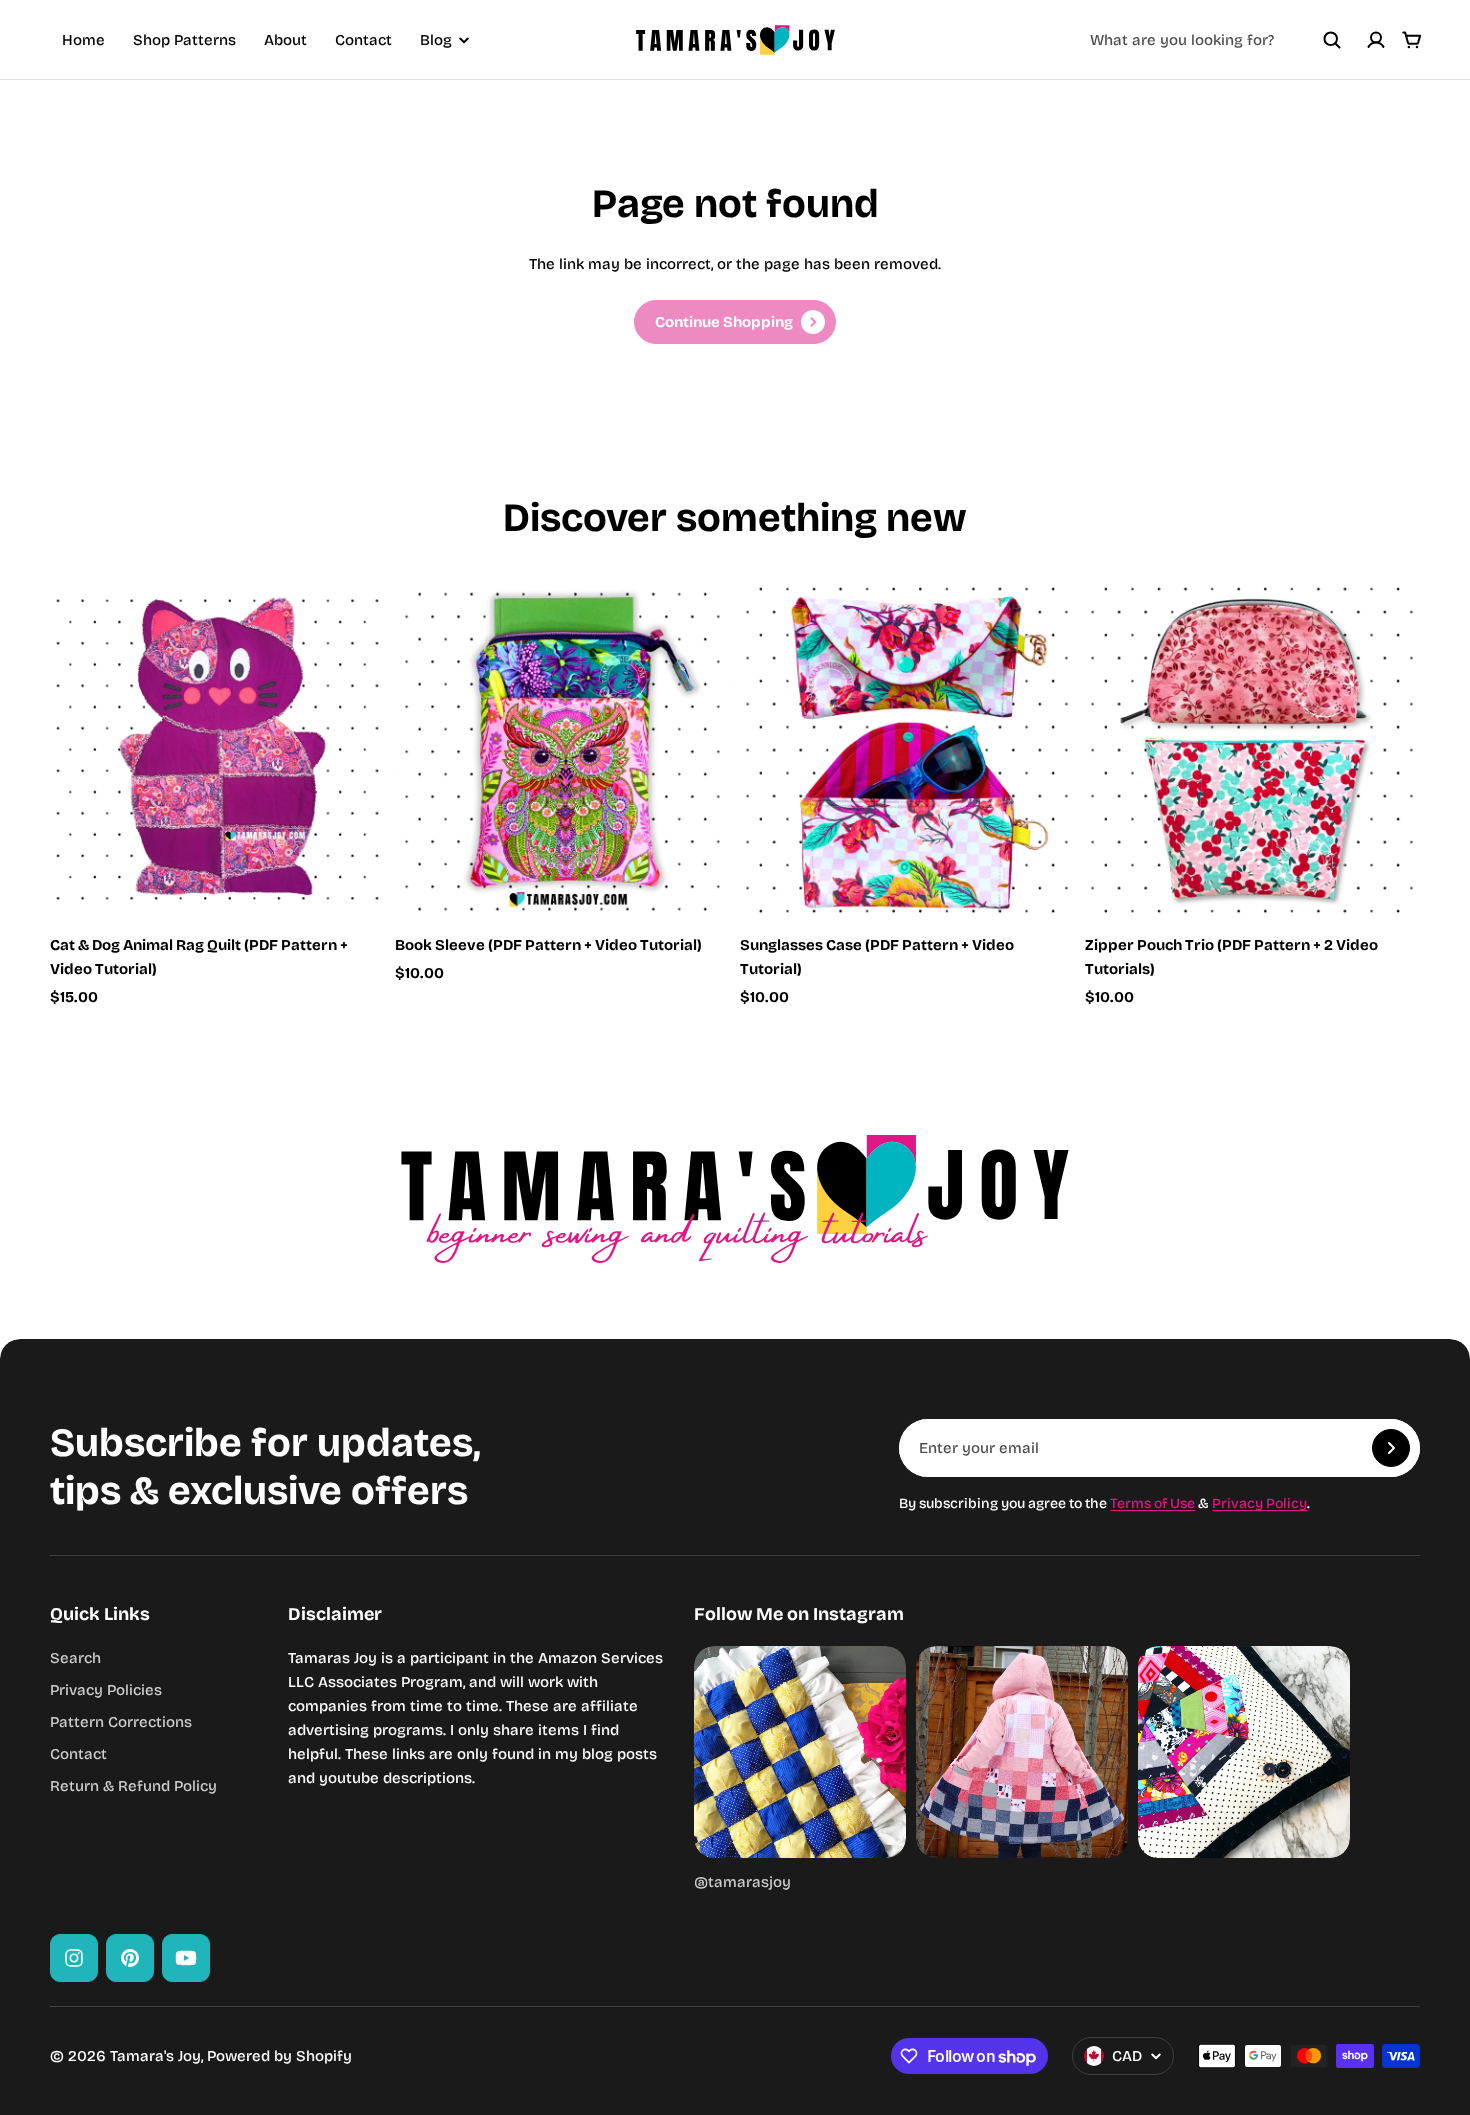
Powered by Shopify (279, 2056)
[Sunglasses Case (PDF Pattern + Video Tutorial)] (907, 749)
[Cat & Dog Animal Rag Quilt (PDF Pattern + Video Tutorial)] (217, 749)
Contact (363, 40)
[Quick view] (340, 627)
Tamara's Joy (155, 2056)
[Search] (1332, 40)
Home (83, 40)
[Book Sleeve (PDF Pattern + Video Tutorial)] (562, 749)
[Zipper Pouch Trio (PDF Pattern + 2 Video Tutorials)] (1252, 749)
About (285, 40)
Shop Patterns (184, 40)
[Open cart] (1412, 40)
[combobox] (1216, 40)
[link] (735, 322)
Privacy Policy (1259, 1503)
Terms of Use (1152, 1503)
